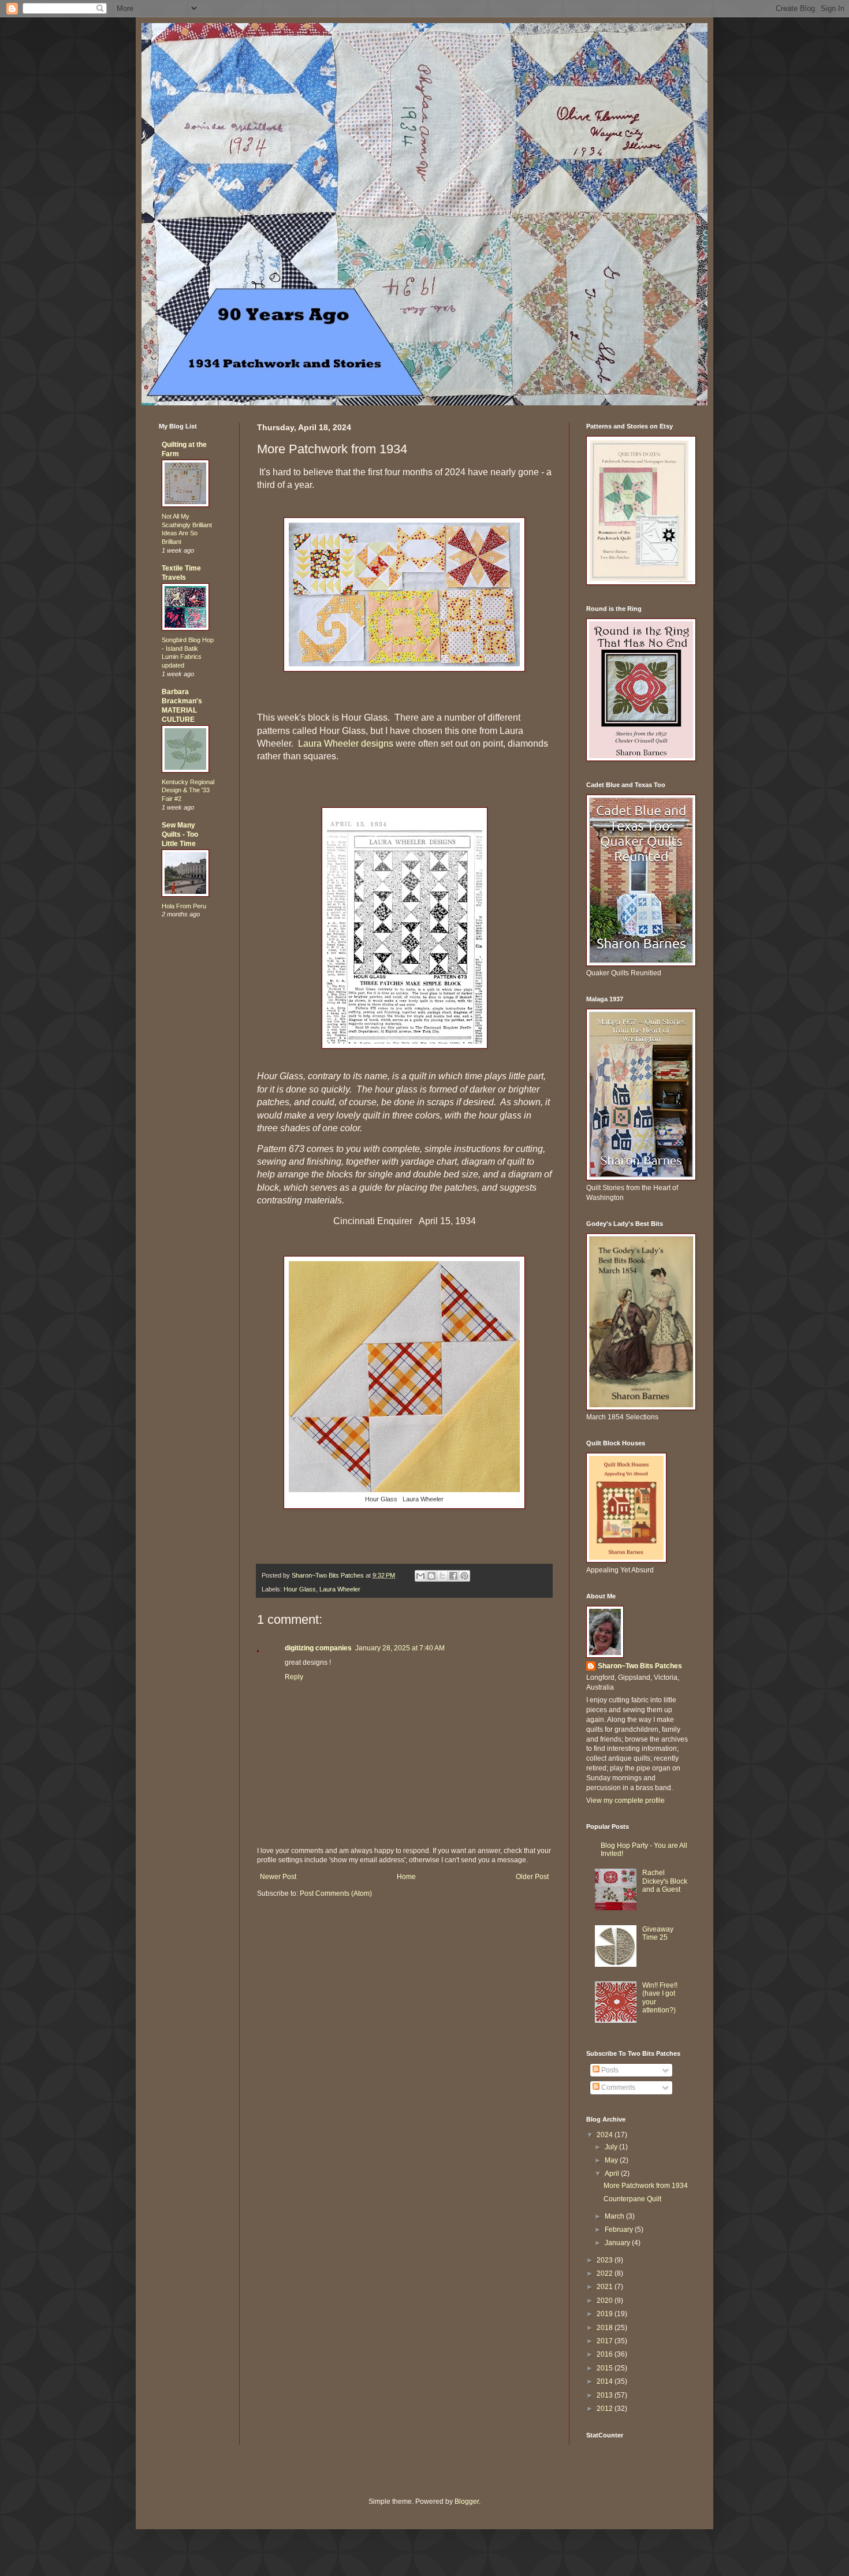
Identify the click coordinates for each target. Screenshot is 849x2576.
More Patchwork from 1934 (646, 2186)
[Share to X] (442, 1576)
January (618, 2243)
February (620, 2230)
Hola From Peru (184, 906)
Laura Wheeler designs (346, 743)
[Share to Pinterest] (464, 1576)
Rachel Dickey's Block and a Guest (665, 1881)
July (612, 2147)
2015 (606, 2368)
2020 (606, 2301)
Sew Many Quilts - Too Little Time (180, 834)
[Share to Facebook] (453, 1576)
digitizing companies (318, 1648)
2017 (606, 2341)
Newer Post (278, 1877)
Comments (617, 2087)
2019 (606, 2314)
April (613, 2174)
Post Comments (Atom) (336, 1893)
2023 (606, 2260)
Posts (609, 2070)
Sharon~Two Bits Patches (640, 1666)
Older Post (532, 1877)
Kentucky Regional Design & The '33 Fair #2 (188, 791)
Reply (294, 1677)
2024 (606, 2135)
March (615, 2216)
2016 (606, 2354)
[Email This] (420, 1576)
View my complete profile (625, 1800)
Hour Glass (300, 1589)
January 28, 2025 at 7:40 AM (400, 1648)
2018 (606, 2328)
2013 (606, 2395)
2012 (606, 2409)
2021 (606, 2287)
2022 (606, 2273)
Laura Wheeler (340, 1589)
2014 (606, 2381)
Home (406, 1877)
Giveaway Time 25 (658, 1933)
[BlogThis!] (431, 1576)
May (612, 2160)
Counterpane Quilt (632, 2199)
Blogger (467, 2502)
